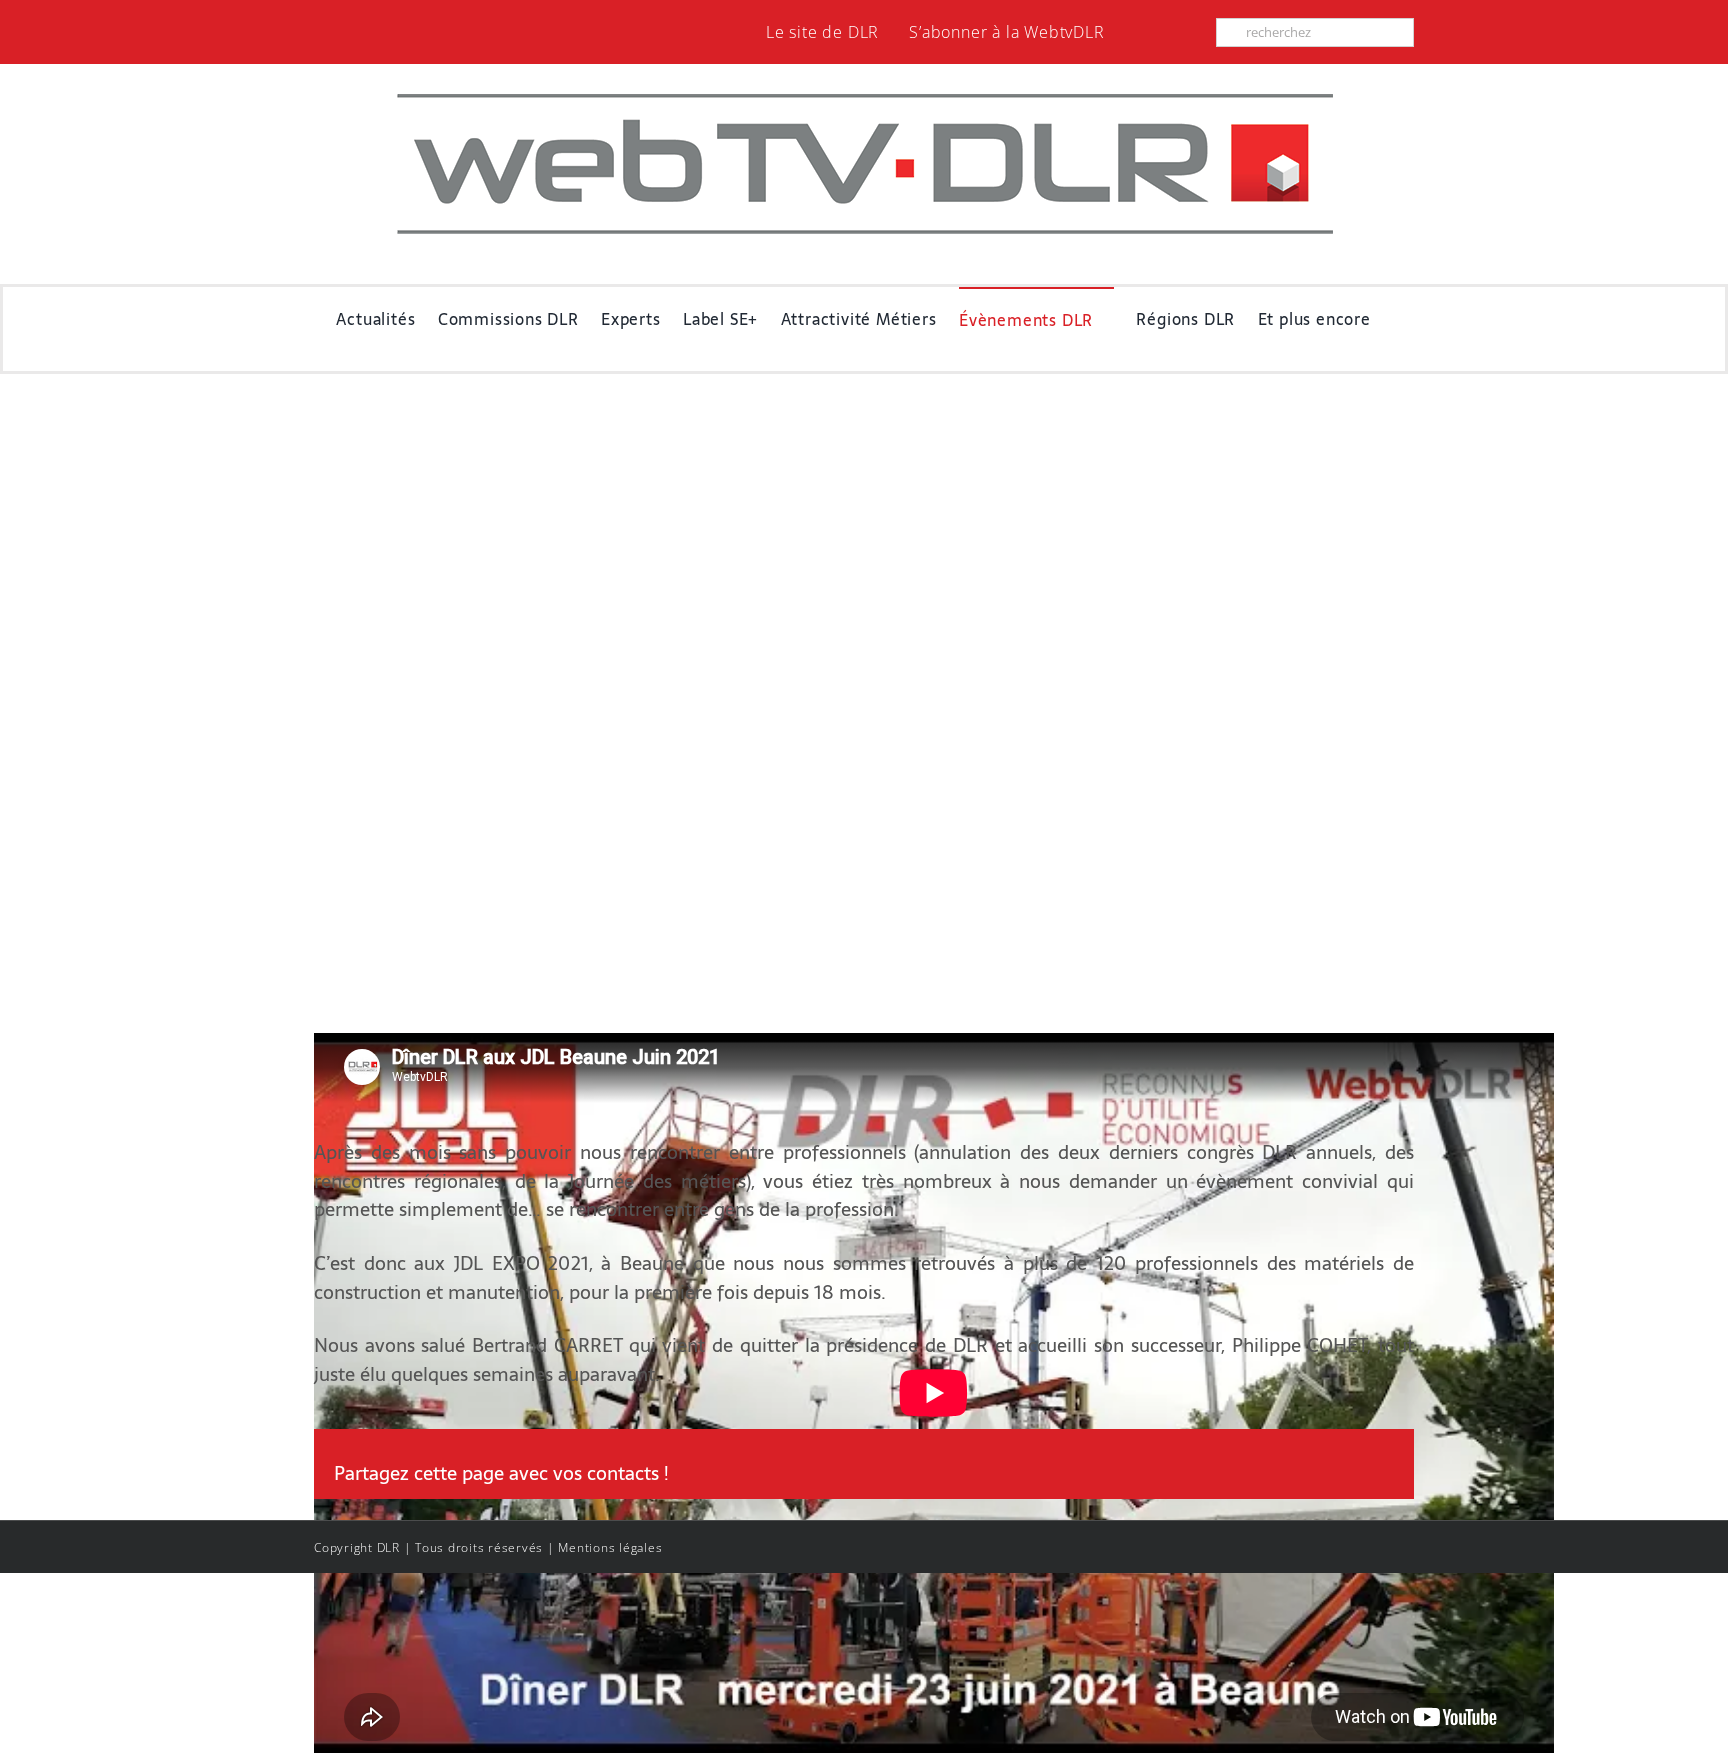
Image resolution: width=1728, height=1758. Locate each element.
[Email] (1375, 1474)
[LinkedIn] (1339, 1474)
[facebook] (1159, 32)
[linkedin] (1191, 32)
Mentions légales (610, 1547)
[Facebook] (1302, 1474)
